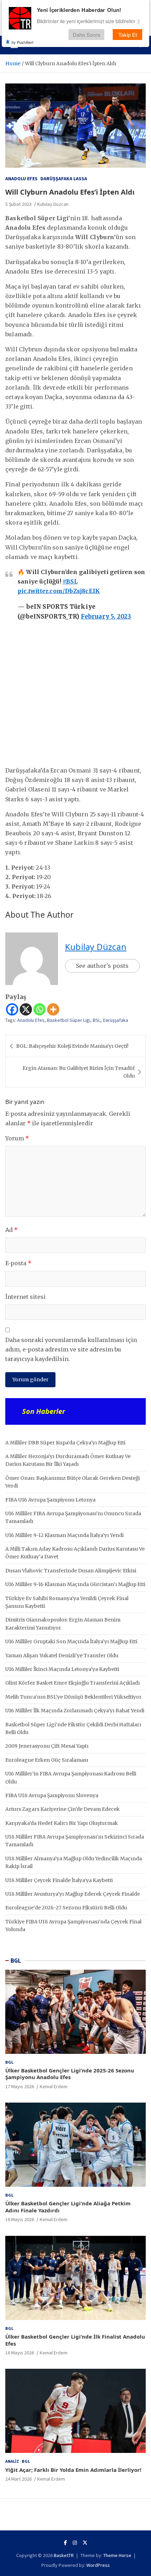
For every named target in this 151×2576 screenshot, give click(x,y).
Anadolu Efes (21, 178)
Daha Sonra (86, 35)
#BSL (70, 581)
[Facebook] (12, 1009)
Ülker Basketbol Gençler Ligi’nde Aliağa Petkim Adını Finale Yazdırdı (68, 2207)
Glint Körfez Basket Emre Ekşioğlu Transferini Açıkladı (73, 1683)
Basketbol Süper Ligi (69, 1020)
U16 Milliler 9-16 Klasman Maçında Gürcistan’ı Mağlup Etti (75, 1584)
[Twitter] (85, 2543)
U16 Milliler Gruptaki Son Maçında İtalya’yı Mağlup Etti (71, 1641)
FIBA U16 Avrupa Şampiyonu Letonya (50, 1500)
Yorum (17, 1138)
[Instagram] (75, 2543)
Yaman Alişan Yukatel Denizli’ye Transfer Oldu (62, 1655)
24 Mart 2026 (18, 2479)
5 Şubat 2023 (18, 204)
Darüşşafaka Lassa (64, 178)
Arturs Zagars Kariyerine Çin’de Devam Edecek (63, 1809)
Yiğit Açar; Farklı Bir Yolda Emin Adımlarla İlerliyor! (73, 2470)
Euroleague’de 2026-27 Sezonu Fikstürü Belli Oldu (66, 1908)
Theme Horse (117, 2555)
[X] (26, 1009)
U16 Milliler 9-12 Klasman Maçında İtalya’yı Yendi (64, 1535)
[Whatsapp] (40, 1009)
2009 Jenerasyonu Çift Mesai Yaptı (47, 1746)
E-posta (18, 1263)
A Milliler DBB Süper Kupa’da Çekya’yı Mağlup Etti (65, 1443)
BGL (16, 1961)
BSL (97, 1020)
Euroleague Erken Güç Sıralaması (47, 1760)
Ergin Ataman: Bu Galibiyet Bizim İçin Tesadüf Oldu (79, 1072)
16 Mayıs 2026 (20, 2219)
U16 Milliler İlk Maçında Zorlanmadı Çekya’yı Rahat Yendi (75, 1711)
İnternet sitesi (25, 1297)
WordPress (98, 2565)
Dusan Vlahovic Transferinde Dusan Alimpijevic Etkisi (71, 1571)
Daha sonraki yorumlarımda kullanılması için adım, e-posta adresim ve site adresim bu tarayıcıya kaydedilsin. (71, 1349)
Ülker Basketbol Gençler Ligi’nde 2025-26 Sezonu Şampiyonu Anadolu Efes (70, 2074)
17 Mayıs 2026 (20, 2086)
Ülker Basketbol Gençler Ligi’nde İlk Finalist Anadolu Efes (75, 2340)
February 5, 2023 (106, 616)
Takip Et (128, 35)
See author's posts (102, 966)
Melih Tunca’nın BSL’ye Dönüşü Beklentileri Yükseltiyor (73, 1697)
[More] (53, 1009)
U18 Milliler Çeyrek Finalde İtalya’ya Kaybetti (59, 1880)
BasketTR (64, 2555)
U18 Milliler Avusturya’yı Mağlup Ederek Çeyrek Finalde (73, 1894)
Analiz (12, 2461)
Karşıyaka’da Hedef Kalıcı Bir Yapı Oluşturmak (62, 1823)
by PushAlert (22, 42)
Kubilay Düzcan (53, 204)
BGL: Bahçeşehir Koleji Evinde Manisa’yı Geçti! (72, 1046)
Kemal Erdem (54, 2086)
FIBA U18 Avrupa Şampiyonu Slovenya (52, 1795)
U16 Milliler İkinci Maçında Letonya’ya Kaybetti (62, 1669)
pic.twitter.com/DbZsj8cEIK (59, 591)
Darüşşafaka (116, 1020)
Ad (11, 1230)
